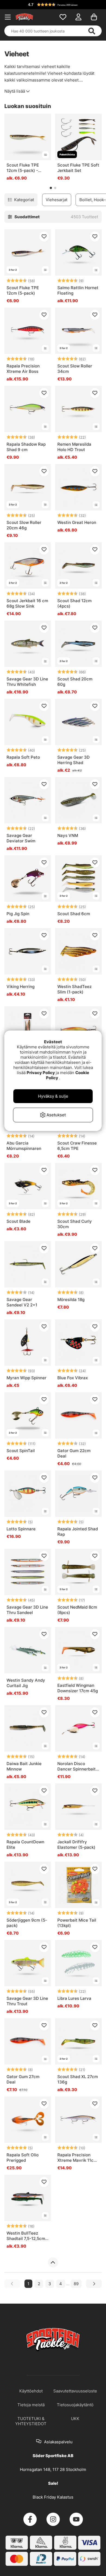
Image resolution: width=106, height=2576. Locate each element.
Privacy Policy (41, 1073)
